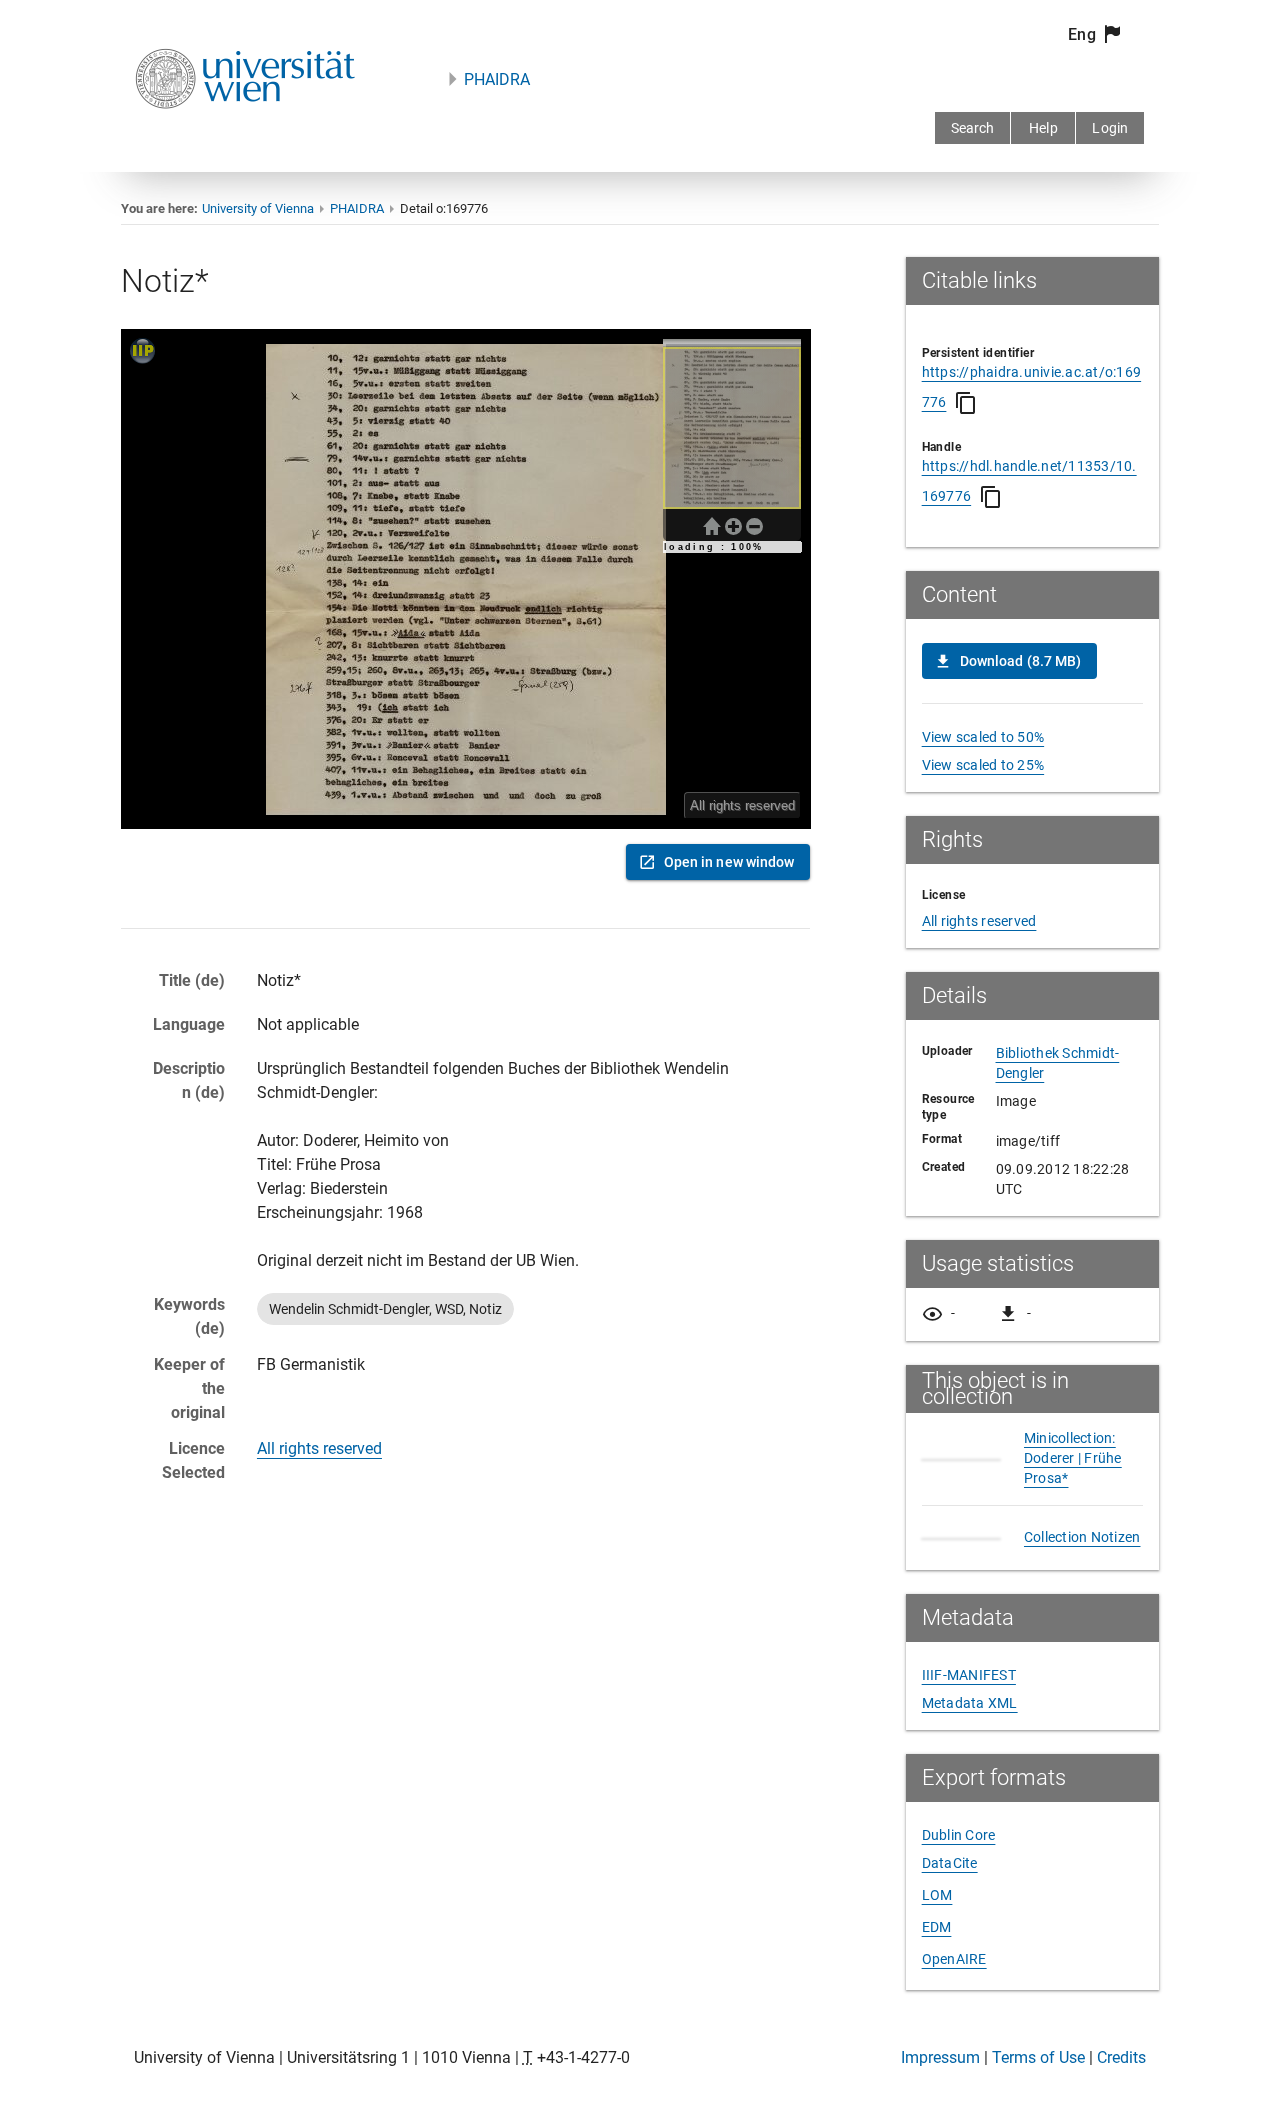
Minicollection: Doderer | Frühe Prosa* (1073, 1485)
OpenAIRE (954, 2012)
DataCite (950, 1916)
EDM (937, 1980)
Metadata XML (970, 1756)
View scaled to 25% (983, 765)
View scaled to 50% (983, 737)
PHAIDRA (497, 79)
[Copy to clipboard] (966, 403)
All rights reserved (319, 1448)
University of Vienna (258, 208)
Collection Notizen (1082, 1590)
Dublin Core (959, 1888)
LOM (937, 1948)
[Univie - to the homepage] (245, 135)
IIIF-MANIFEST (969, 1728)
